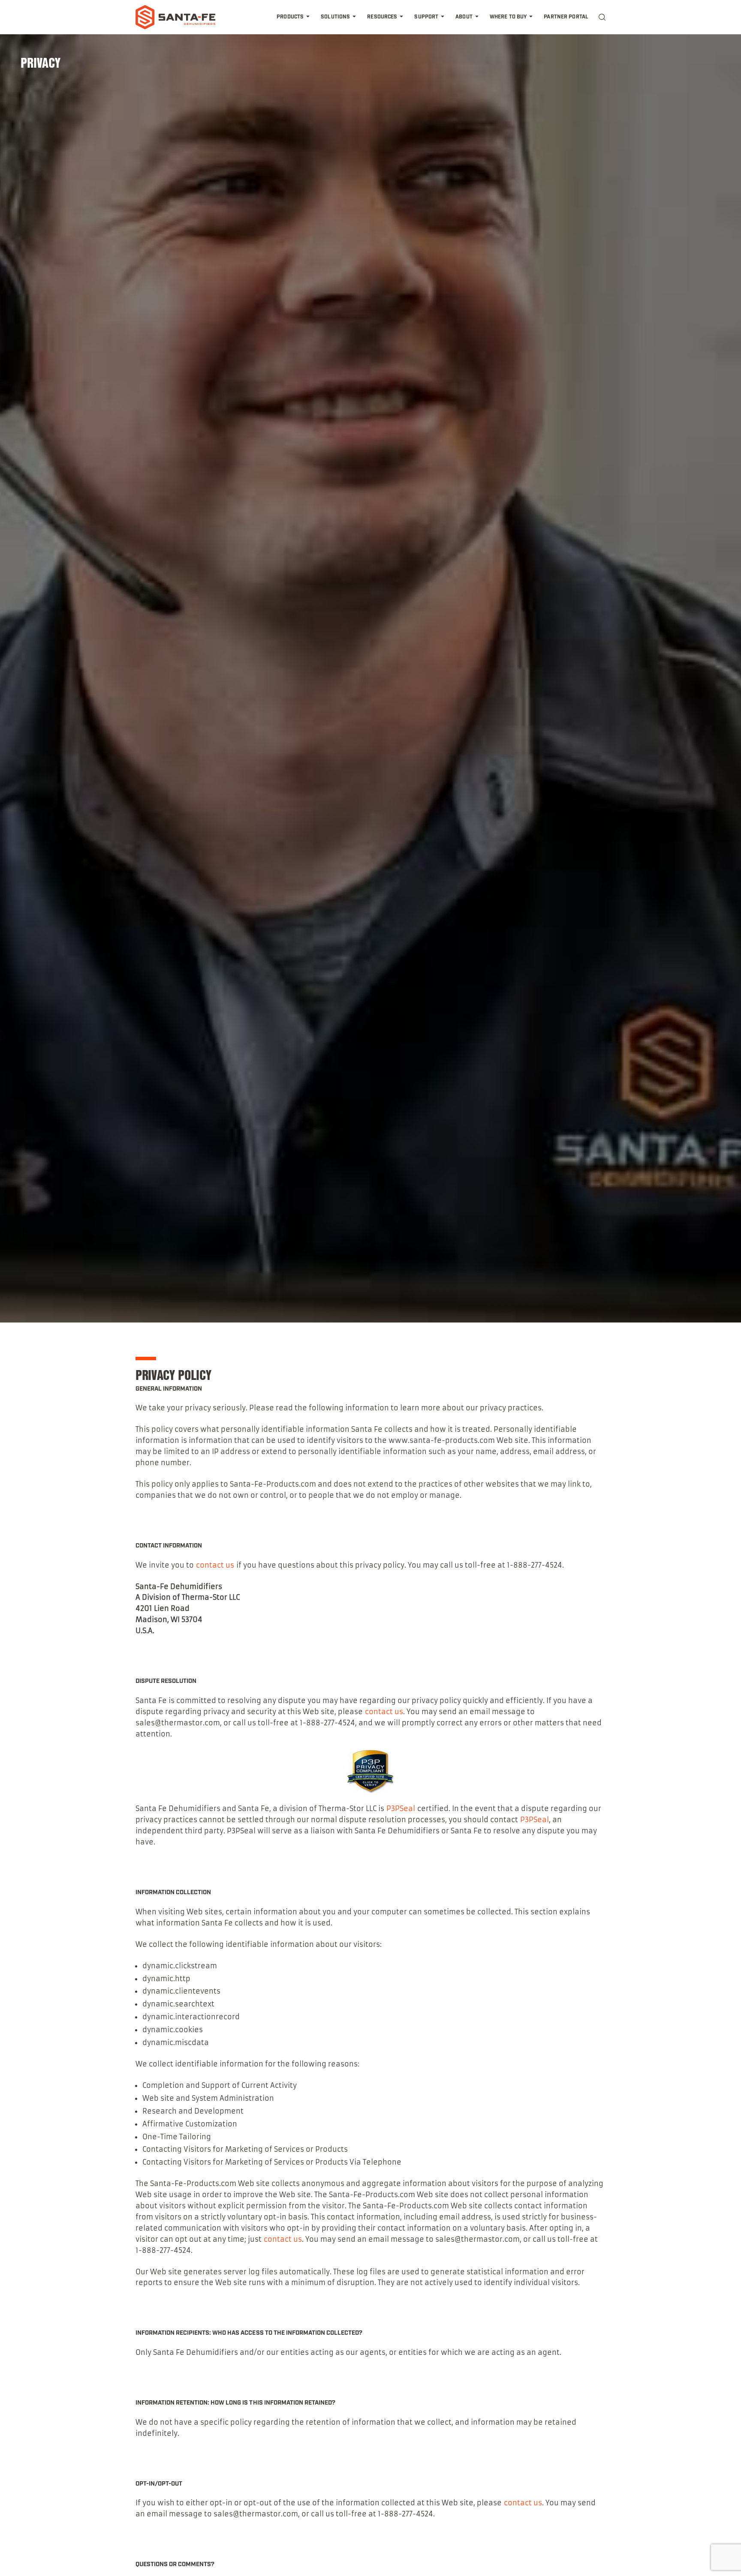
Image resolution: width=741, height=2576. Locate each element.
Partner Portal (566, 17)
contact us (215, 1565)
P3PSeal (401, 1808)
